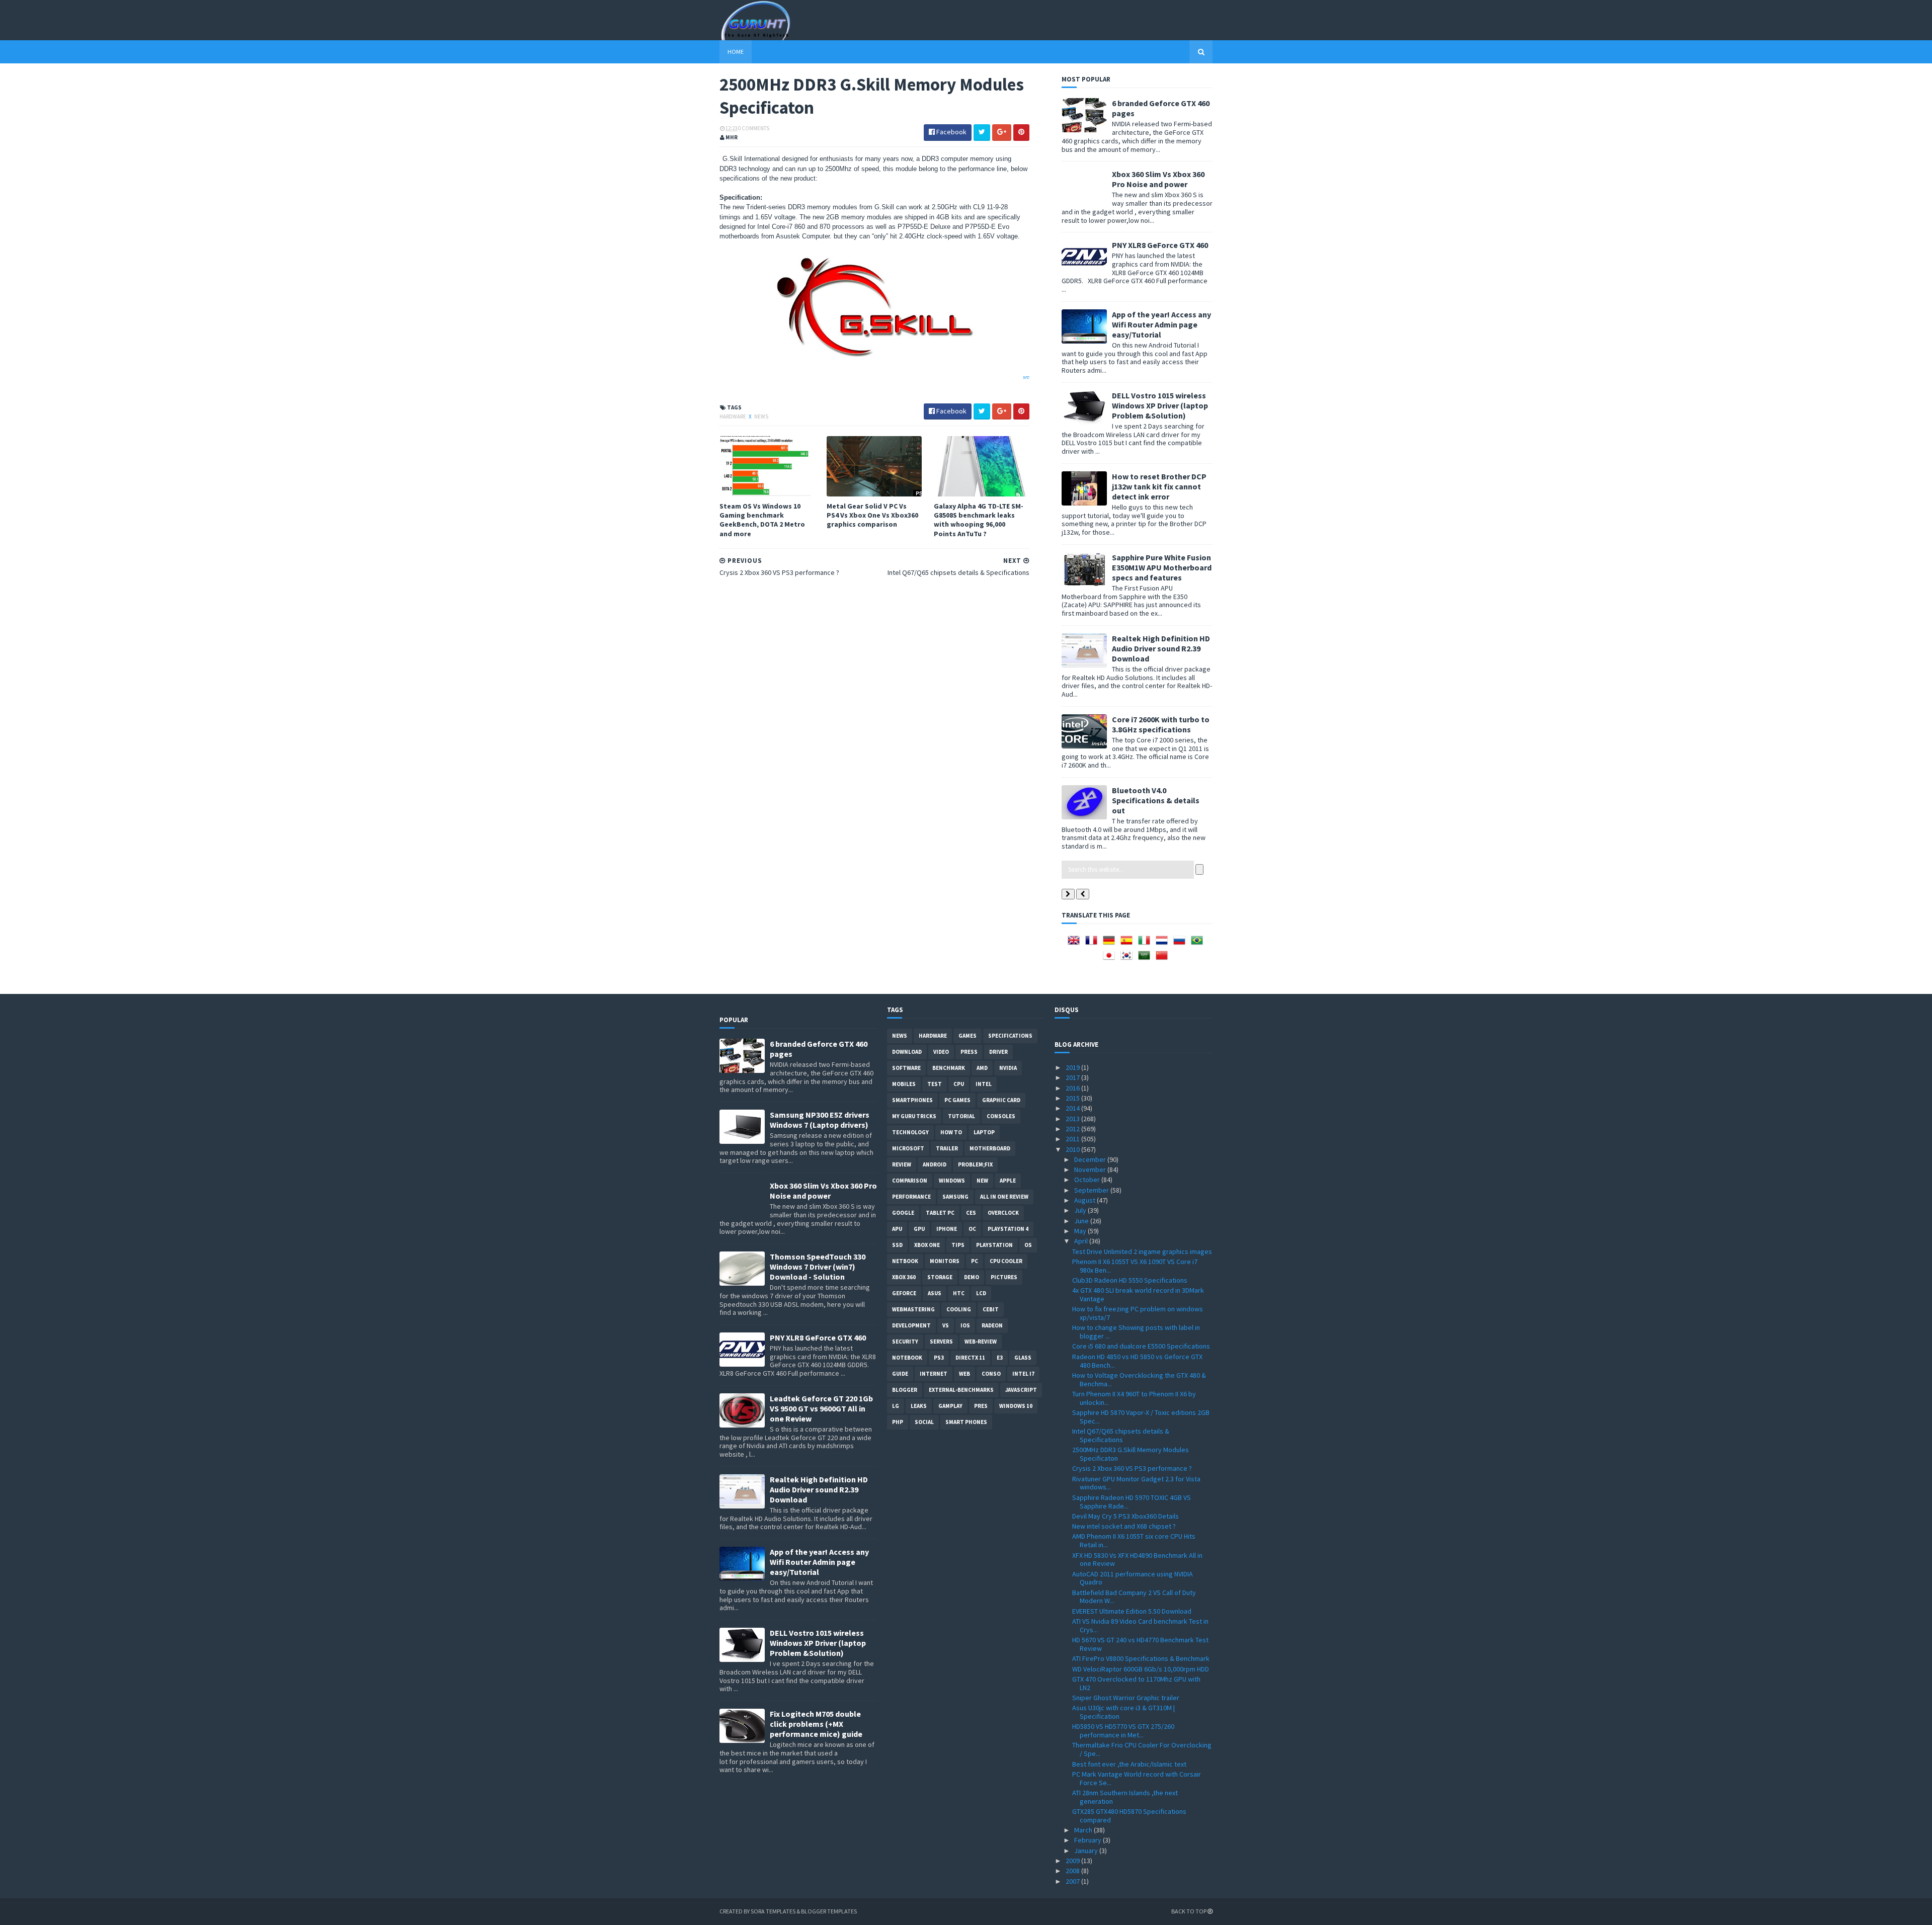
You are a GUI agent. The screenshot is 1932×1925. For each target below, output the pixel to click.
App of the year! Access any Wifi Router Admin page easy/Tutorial (1161, 324)
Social (924, 1422)
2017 (1073, 1077)
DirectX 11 (970, 1358)
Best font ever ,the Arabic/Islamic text (1129, 1764)
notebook (907, 1358)
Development (911, 1325)
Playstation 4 (1008, 1229)
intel (984, 1084)
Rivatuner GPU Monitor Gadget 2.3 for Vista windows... (1136, 1483)
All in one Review (1004, 1197)
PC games (957, 1100)
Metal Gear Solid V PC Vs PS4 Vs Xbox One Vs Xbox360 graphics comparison (872, 515)
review (902, 1164)
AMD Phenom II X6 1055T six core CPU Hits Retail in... (1134, 1540)
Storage (940, 1277)
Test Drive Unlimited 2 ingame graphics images (1142, 1251)
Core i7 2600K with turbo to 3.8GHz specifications (1161, 724)
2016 (1073, 1088)
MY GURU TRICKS (914, 1116)
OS (1028, 1245)
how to (951, 1132)
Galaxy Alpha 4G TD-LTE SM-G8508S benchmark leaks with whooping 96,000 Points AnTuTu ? (979, 520)
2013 (1073, 1119)
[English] (1076, 944)
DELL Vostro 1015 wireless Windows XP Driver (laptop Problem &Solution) (1160, 405)
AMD (982, 1068)
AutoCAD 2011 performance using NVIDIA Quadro (1133, 1578)
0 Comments (754, 128)
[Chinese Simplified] (1164, 959)
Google (903, 1213)
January (1087, 1851)
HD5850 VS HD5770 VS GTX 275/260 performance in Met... (1123, 1731)
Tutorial (961, 1116)
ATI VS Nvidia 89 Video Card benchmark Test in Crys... (1140, 1625)
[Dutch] (1164, 944)
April (1082, 1241)
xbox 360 (904, 1277)
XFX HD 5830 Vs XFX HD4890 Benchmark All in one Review (1137, 1560)
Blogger (905, 1390)
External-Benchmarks (961, 1390)
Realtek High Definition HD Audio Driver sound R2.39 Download (1161, 648)
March (1084, 1830)
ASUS (935, 1293)
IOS (965, 1325)
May (1081, 1231)
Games (968, 1036)
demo (972, 1277)
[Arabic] (1146, 959)
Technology (910, 1132)
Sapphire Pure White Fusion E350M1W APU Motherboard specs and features (1162, 567)
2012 (1073, 1129)
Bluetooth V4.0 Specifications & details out (1156, 800)
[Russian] (1181, 944)
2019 (1073, 1067)
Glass (1023, 1358)
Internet (934, 1374)
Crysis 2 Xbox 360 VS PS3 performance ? (1132, 1468)
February (1089, 1840)
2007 (1073, 1881)
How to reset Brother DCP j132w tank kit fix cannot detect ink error (1159, 486)
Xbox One (927, 1245)
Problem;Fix (975, 1164)
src (1026, 377)
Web (964, 1374)
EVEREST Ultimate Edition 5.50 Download (1132, 1611)
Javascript (1021, 1390)
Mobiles (904, 1084)
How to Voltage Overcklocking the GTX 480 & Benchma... (1139, 1379)
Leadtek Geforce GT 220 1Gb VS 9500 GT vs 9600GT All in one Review (821, 1408)
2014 (1073, 1108)
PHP (898, 1422)
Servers (941, 1342)
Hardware (733, 416)
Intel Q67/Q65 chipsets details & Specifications (1121, 1435)
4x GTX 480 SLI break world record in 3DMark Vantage (1138, 1294)
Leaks (919, 1406)
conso (991, 1374)
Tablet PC (940, 1213)
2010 (1073, 1149)
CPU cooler (1006, 1261)
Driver (998, 1052)
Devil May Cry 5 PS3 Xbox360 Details (1125, 1516)
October (1088, 1180)
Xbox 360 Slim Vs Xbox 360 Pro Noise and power (1158, 179)
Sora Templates (773, 1911)
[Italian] (1146, 944)
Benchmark (949, 1068)
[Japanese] (1111, 959)
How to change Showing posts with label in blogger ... (1136, 1332)
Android (935, 1164)
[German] (1111, 944)
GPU (919, 1229)
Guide (900, 1374)
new (982, 1181)
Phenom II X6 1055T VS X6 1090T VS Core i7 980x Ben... (1135, 1266)
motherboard (990, 1148)
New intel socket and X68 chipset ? (1124, 1526)
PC (975, 1261)
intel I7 (1023, 1374)
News (761, 416)
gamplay (950, 1406)
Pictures (1004, 1277)
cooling (959, 1309)
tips (958, 1245)
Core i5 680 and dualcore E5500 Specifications (1141, 1346)
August (1085, 1200)
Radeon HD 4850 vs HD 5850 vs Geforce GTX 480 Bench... (1137, 1361)
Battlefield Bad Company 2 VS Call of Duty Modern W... (1134, 1597)
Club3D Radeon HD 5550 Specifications (1130, 1280)
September (1092, 1190)
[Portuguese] (1199, 944)
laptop (984, 1132)
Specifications (1010, 1036)
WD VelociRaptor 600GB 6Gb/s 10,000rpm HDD (1141, 1669)
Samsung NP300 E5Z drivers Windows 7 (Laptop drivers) (820, 1120)
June (1082, 1221)
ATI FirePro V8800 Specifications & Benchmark (1141, 1658)
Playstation (994, 1245)
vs (946, 1325)
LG (896, 1406)
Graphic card (1001, 1100)
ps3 (939, 1358)
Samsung (955, 1197)
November (1091, 1169)
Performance (911, 1197)
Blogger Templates (829, 1911)
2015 (1073, 1098)
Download (907, 1052)
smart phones (966, 1422)
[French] (1093, 944)
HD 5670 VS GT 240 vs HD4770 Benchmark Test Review (1140, 1644)
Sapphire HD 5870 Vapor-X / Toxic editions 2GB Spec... (1141, 1417)
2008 (1073, 1871)
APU (897, 1229)
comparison (910, 1181)
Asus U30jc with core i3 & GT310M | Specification (1123, 1712)
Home (736, 52)
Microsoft (908, 1148)
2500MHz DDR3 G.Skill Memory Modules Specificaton (1131, 1454)
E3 (1000, 1358)
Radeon (992, 1325)
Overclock (1003, 1213)
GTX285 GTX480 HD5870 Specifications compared (1129, 1816)
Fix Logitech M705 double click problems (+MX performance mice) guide (816, 1724)
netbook (905, 1261)
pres (981, 1406)
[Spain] (1129, 944)
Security (905, 1342)
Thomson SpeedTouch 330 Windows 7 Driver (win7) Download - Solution (818, 1267)
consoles (1001, 1116)
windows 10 (1016, 1406)
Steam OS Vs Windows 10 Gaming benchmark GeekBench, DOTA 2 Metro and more (762, 520)
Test (935, 1084)
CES (971, 1213)
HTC (959, 1293)
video (941, 1052)
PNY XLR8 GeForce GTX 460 (1160, 245)
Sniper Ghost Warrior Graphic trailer (1126, 1698)
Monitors (945, 1261)
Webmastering (913, 1309)
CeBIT (991, 1309)
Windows (952, 1181)
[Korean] (1129, 959)
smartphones (912, 1100)
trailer (947, 1148)
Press (969, 1052)
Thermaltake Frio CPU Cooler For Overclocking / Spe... (1142, 1749)
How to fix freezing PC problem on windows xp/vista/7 (1138, 1313)
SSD (897, 1245)
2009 (1073, 1861)
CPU (959, 1084)
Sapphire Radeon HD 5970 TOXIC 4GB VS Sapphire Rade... (1132, 1502)
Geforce (904, 1293)
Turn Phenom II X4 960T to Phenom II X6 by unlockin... (1134, 1398)
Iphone (947, 1229)
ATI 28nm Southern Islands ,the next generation (1125, 1797)
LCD (981, 1293)
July (1081, 1210)
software (906, 1068)
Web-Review (981, 1342)
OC (972, 1229)
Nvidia (1008, 1068)
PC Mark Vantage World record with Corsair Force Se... (1137, 1778)
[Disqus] (874, 713)
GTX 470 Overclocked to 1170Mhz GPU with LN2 (1136, 1683)
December (1091, 1159)
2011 (1073, 1139)
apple (1008, 1181)
